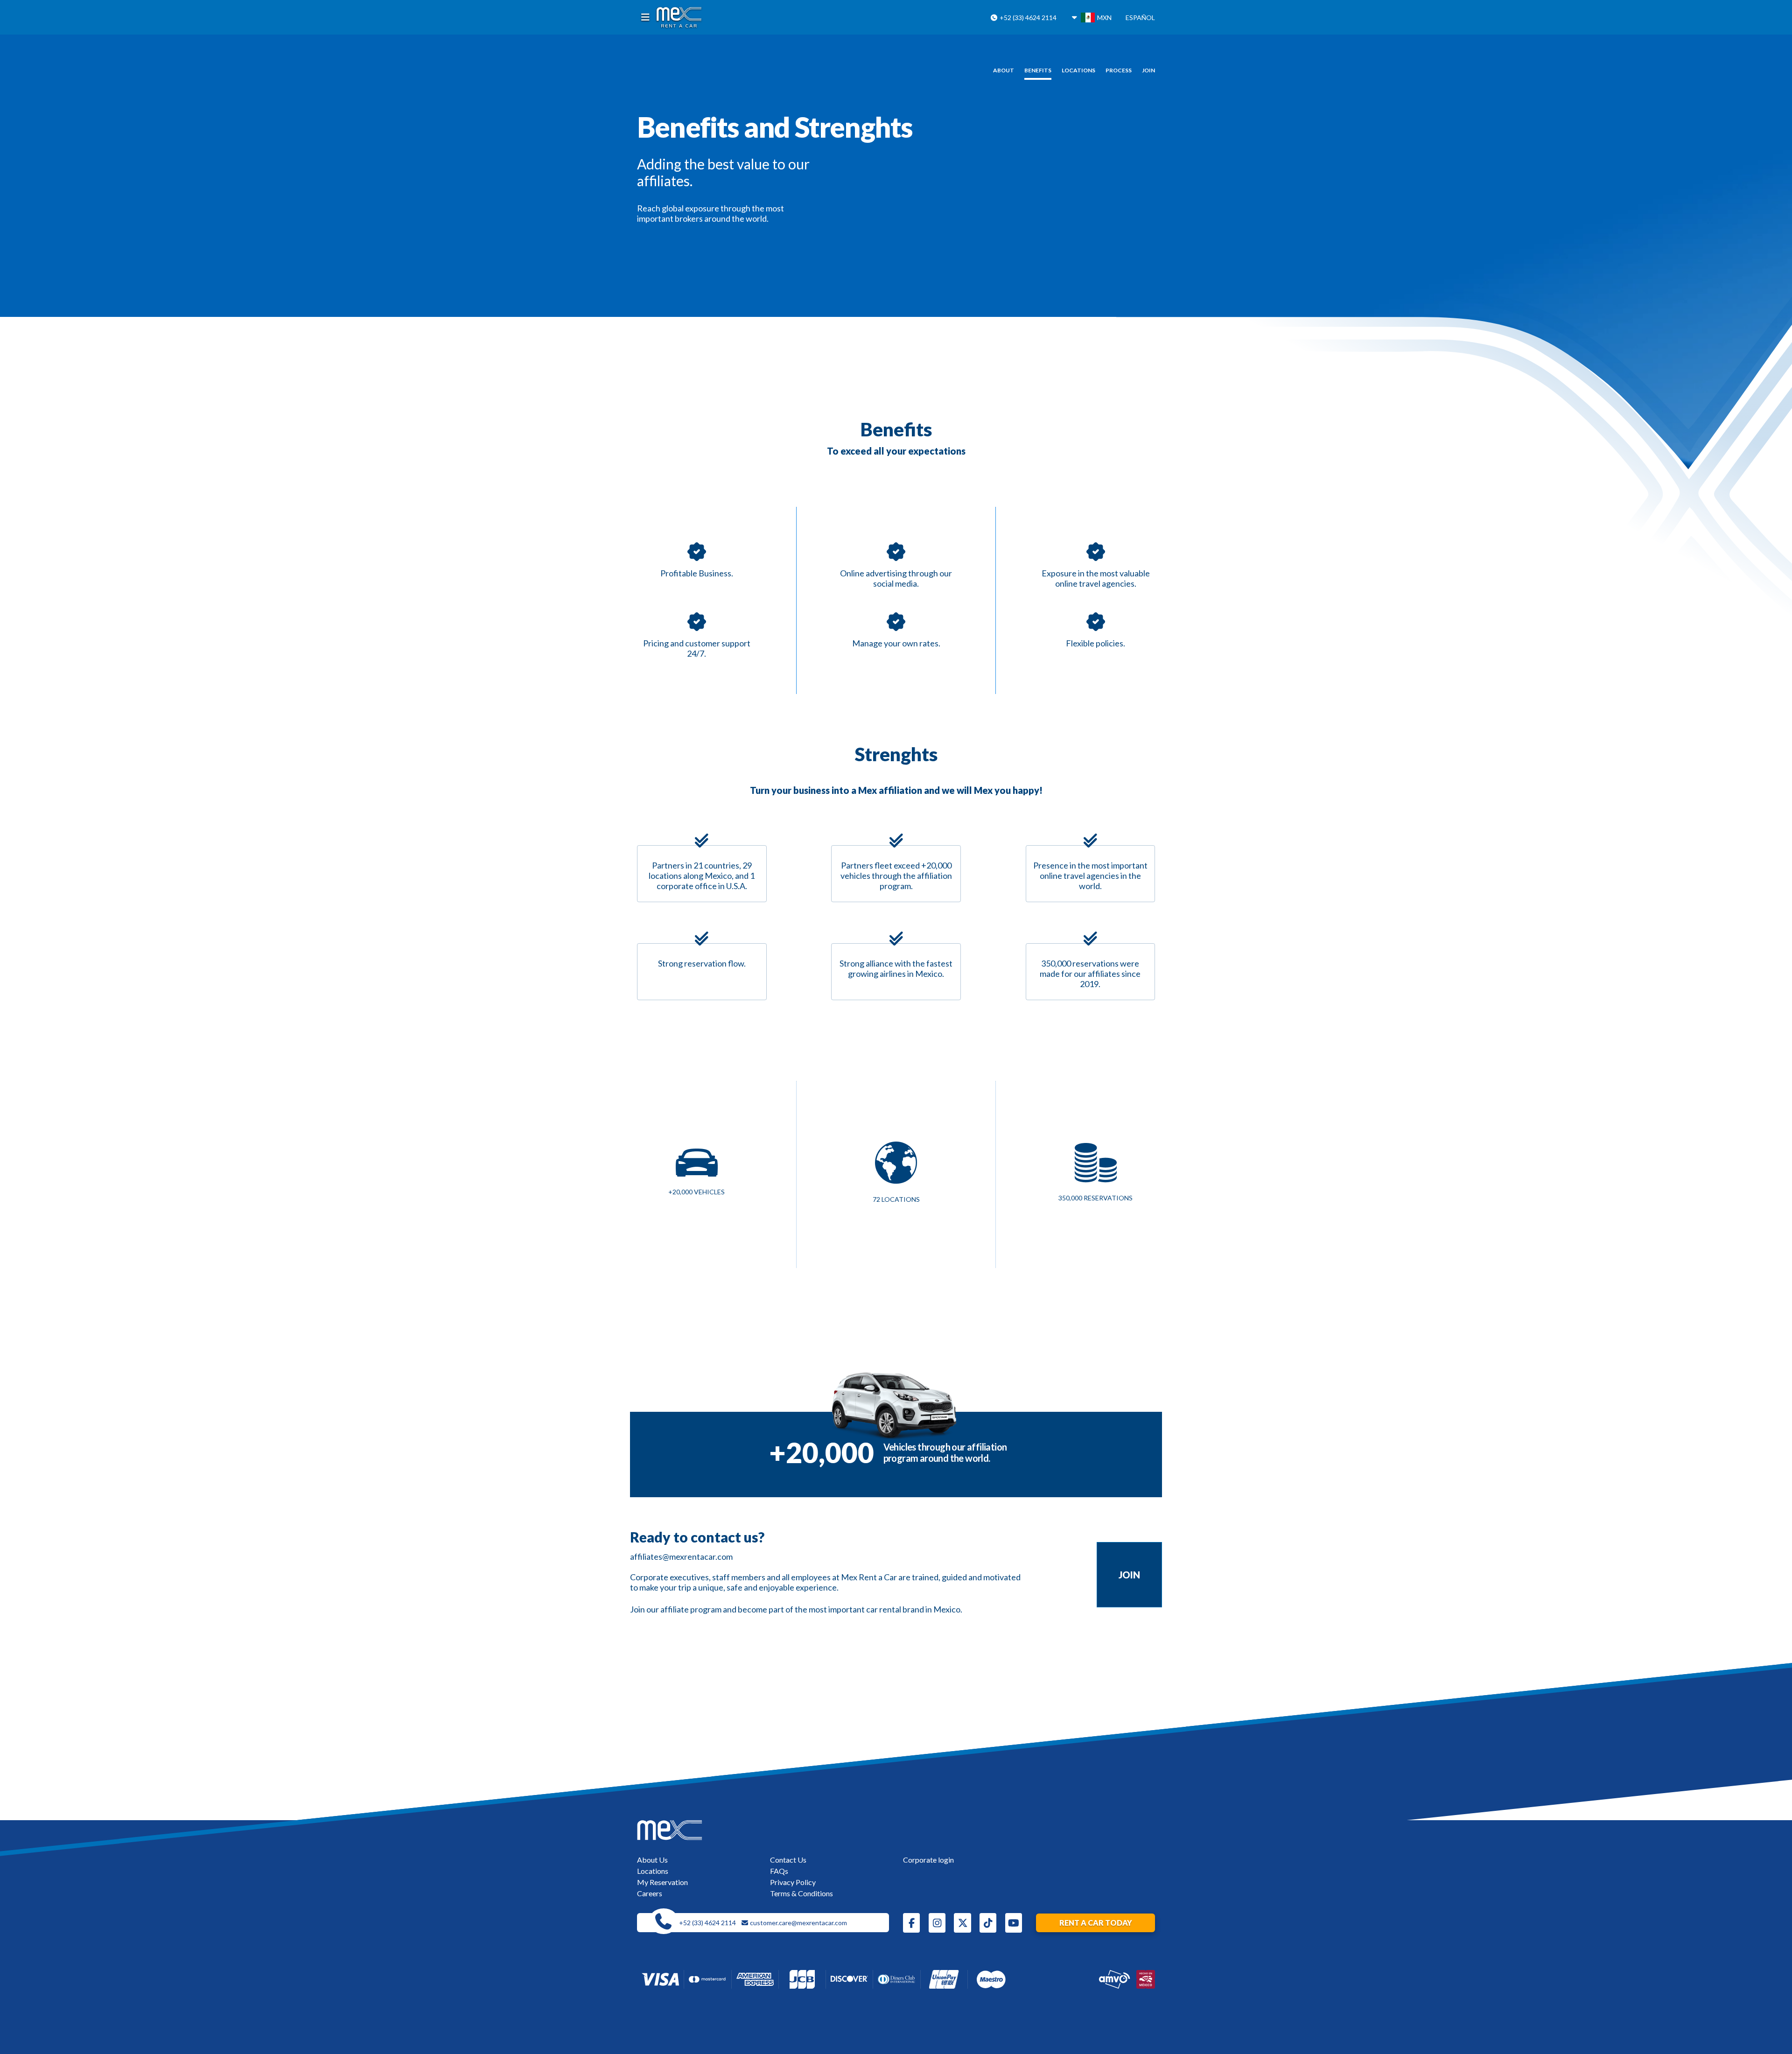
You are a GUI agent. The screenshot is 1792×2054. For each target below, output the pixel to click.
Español (1140, 18)
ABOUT (1004, 70)
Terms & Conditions (801, 1893)
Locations (653, 1871)
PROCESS (1119, 70)
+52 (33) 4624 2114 (1027, 18)
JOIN (1148, 70)
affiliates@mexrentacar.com (681, 1556)
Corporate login (928, 1860)
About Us (652, 1860)
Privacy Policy (793, 1882)
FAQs (779, 1871)
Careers (650, 1893)
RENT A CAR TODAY (1096, 1923)
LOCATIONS (1078, 70)
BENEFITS (1038, 70)
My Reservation (662, 1882)
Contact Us (788, 1860)
